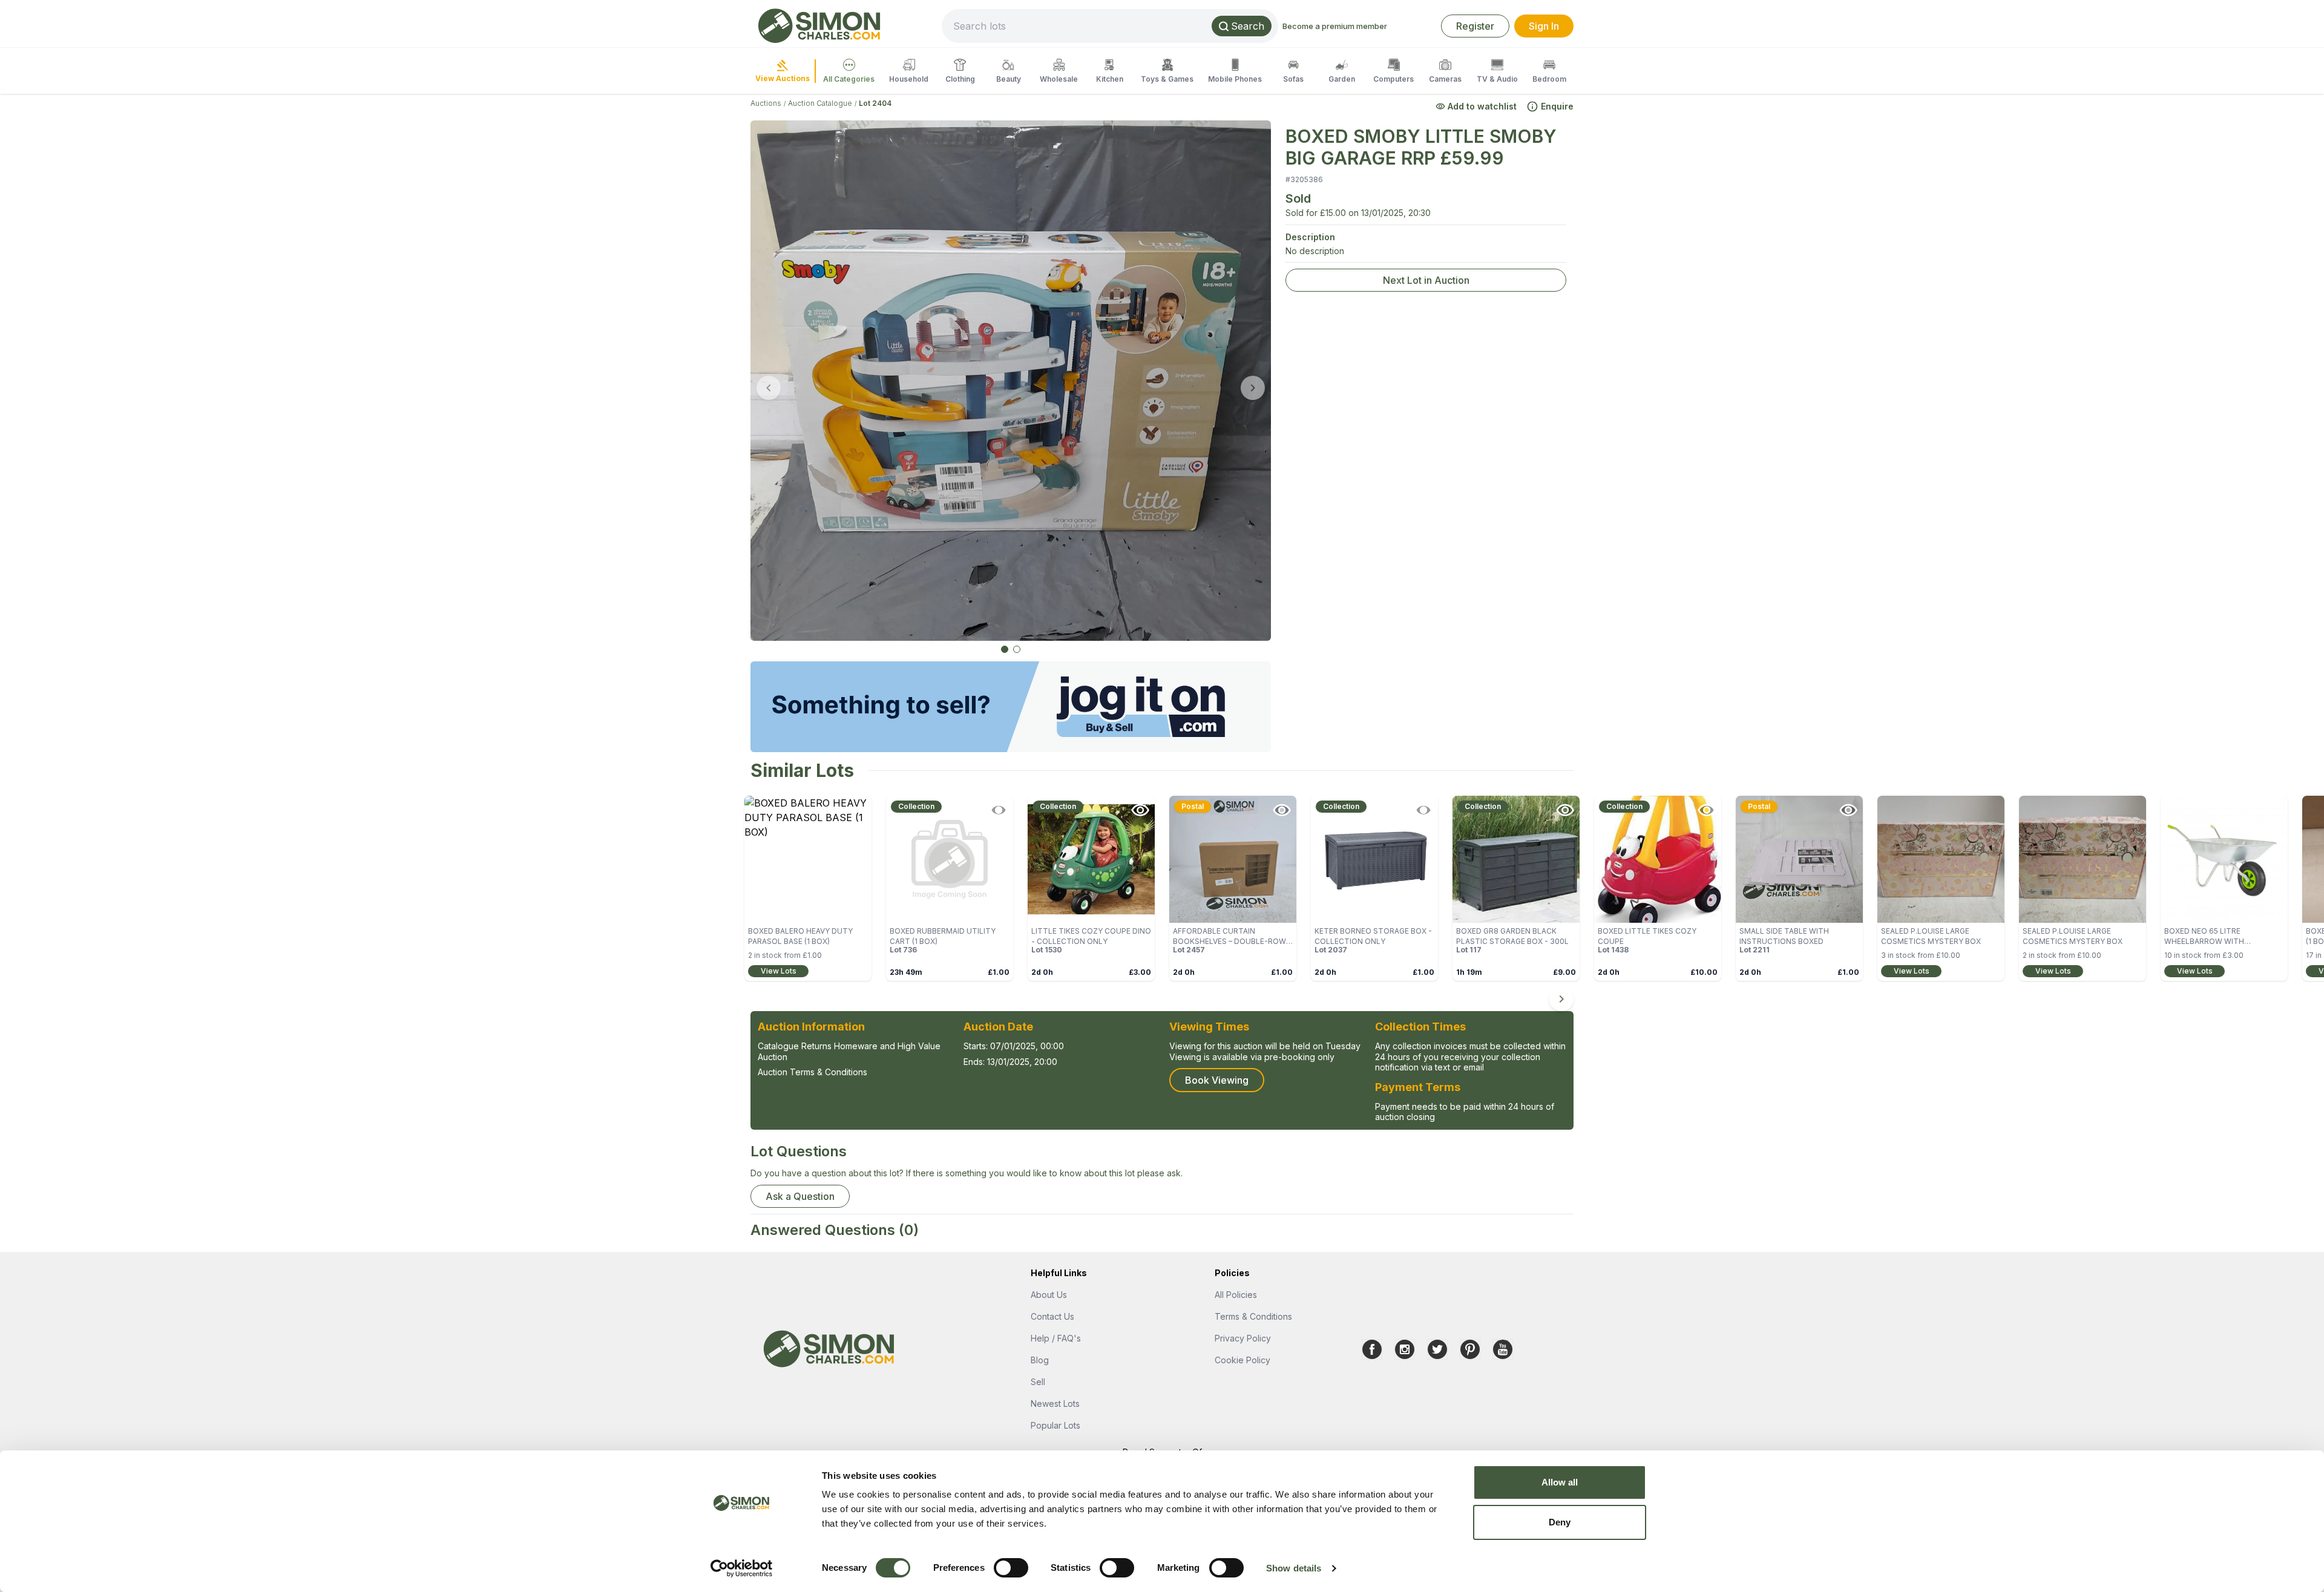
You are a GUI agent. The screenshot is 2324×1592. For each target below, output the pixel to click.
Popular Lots (1055, 1425)
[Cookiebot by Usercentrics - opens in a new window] (742, 1568)
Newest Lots (1055, 1404)
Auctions (766, 103)
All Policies (1236, 1295)
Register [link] (1475, 26)
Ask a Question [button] (800, 1196)
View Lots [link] (779, 971)
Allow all (1560, 1482)
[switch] (1011, 1568)
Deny (1560, 1522)
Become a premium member (1335, 26)
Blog (1040, 1360)
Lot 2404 (875, 103)
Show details (1294, 1568)
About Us (1049, 1295)
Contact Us (1052, 1316)
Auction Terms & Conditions (812, 1072)
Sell (1038, 1382)
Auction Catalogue (820, 103)
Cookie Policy (1242, 1360)
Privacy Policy (1243, 1338)
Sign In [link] (1544, 26)
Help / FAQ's (1056, 1338)
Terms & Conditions (1253, 1316)
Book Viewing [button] (1217, 1080)
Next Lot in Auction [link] (1426, 280)
